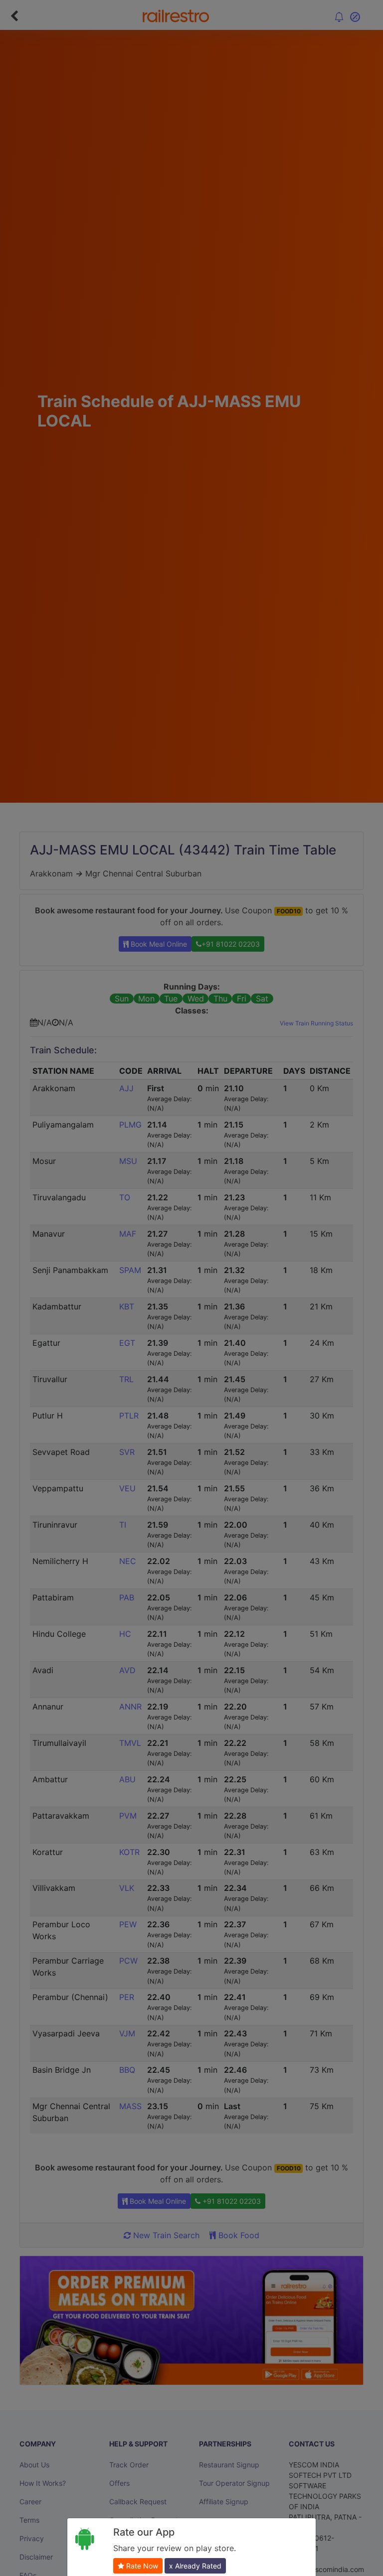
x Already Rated (195, 2566)
